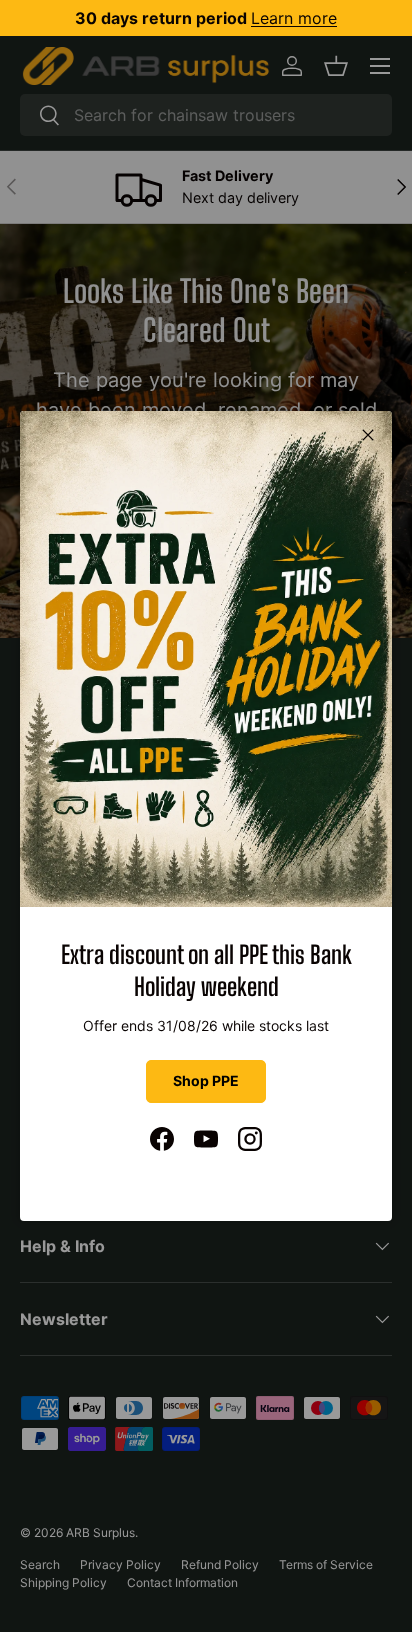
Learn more (294, 18)
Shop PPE (206, 1080)
